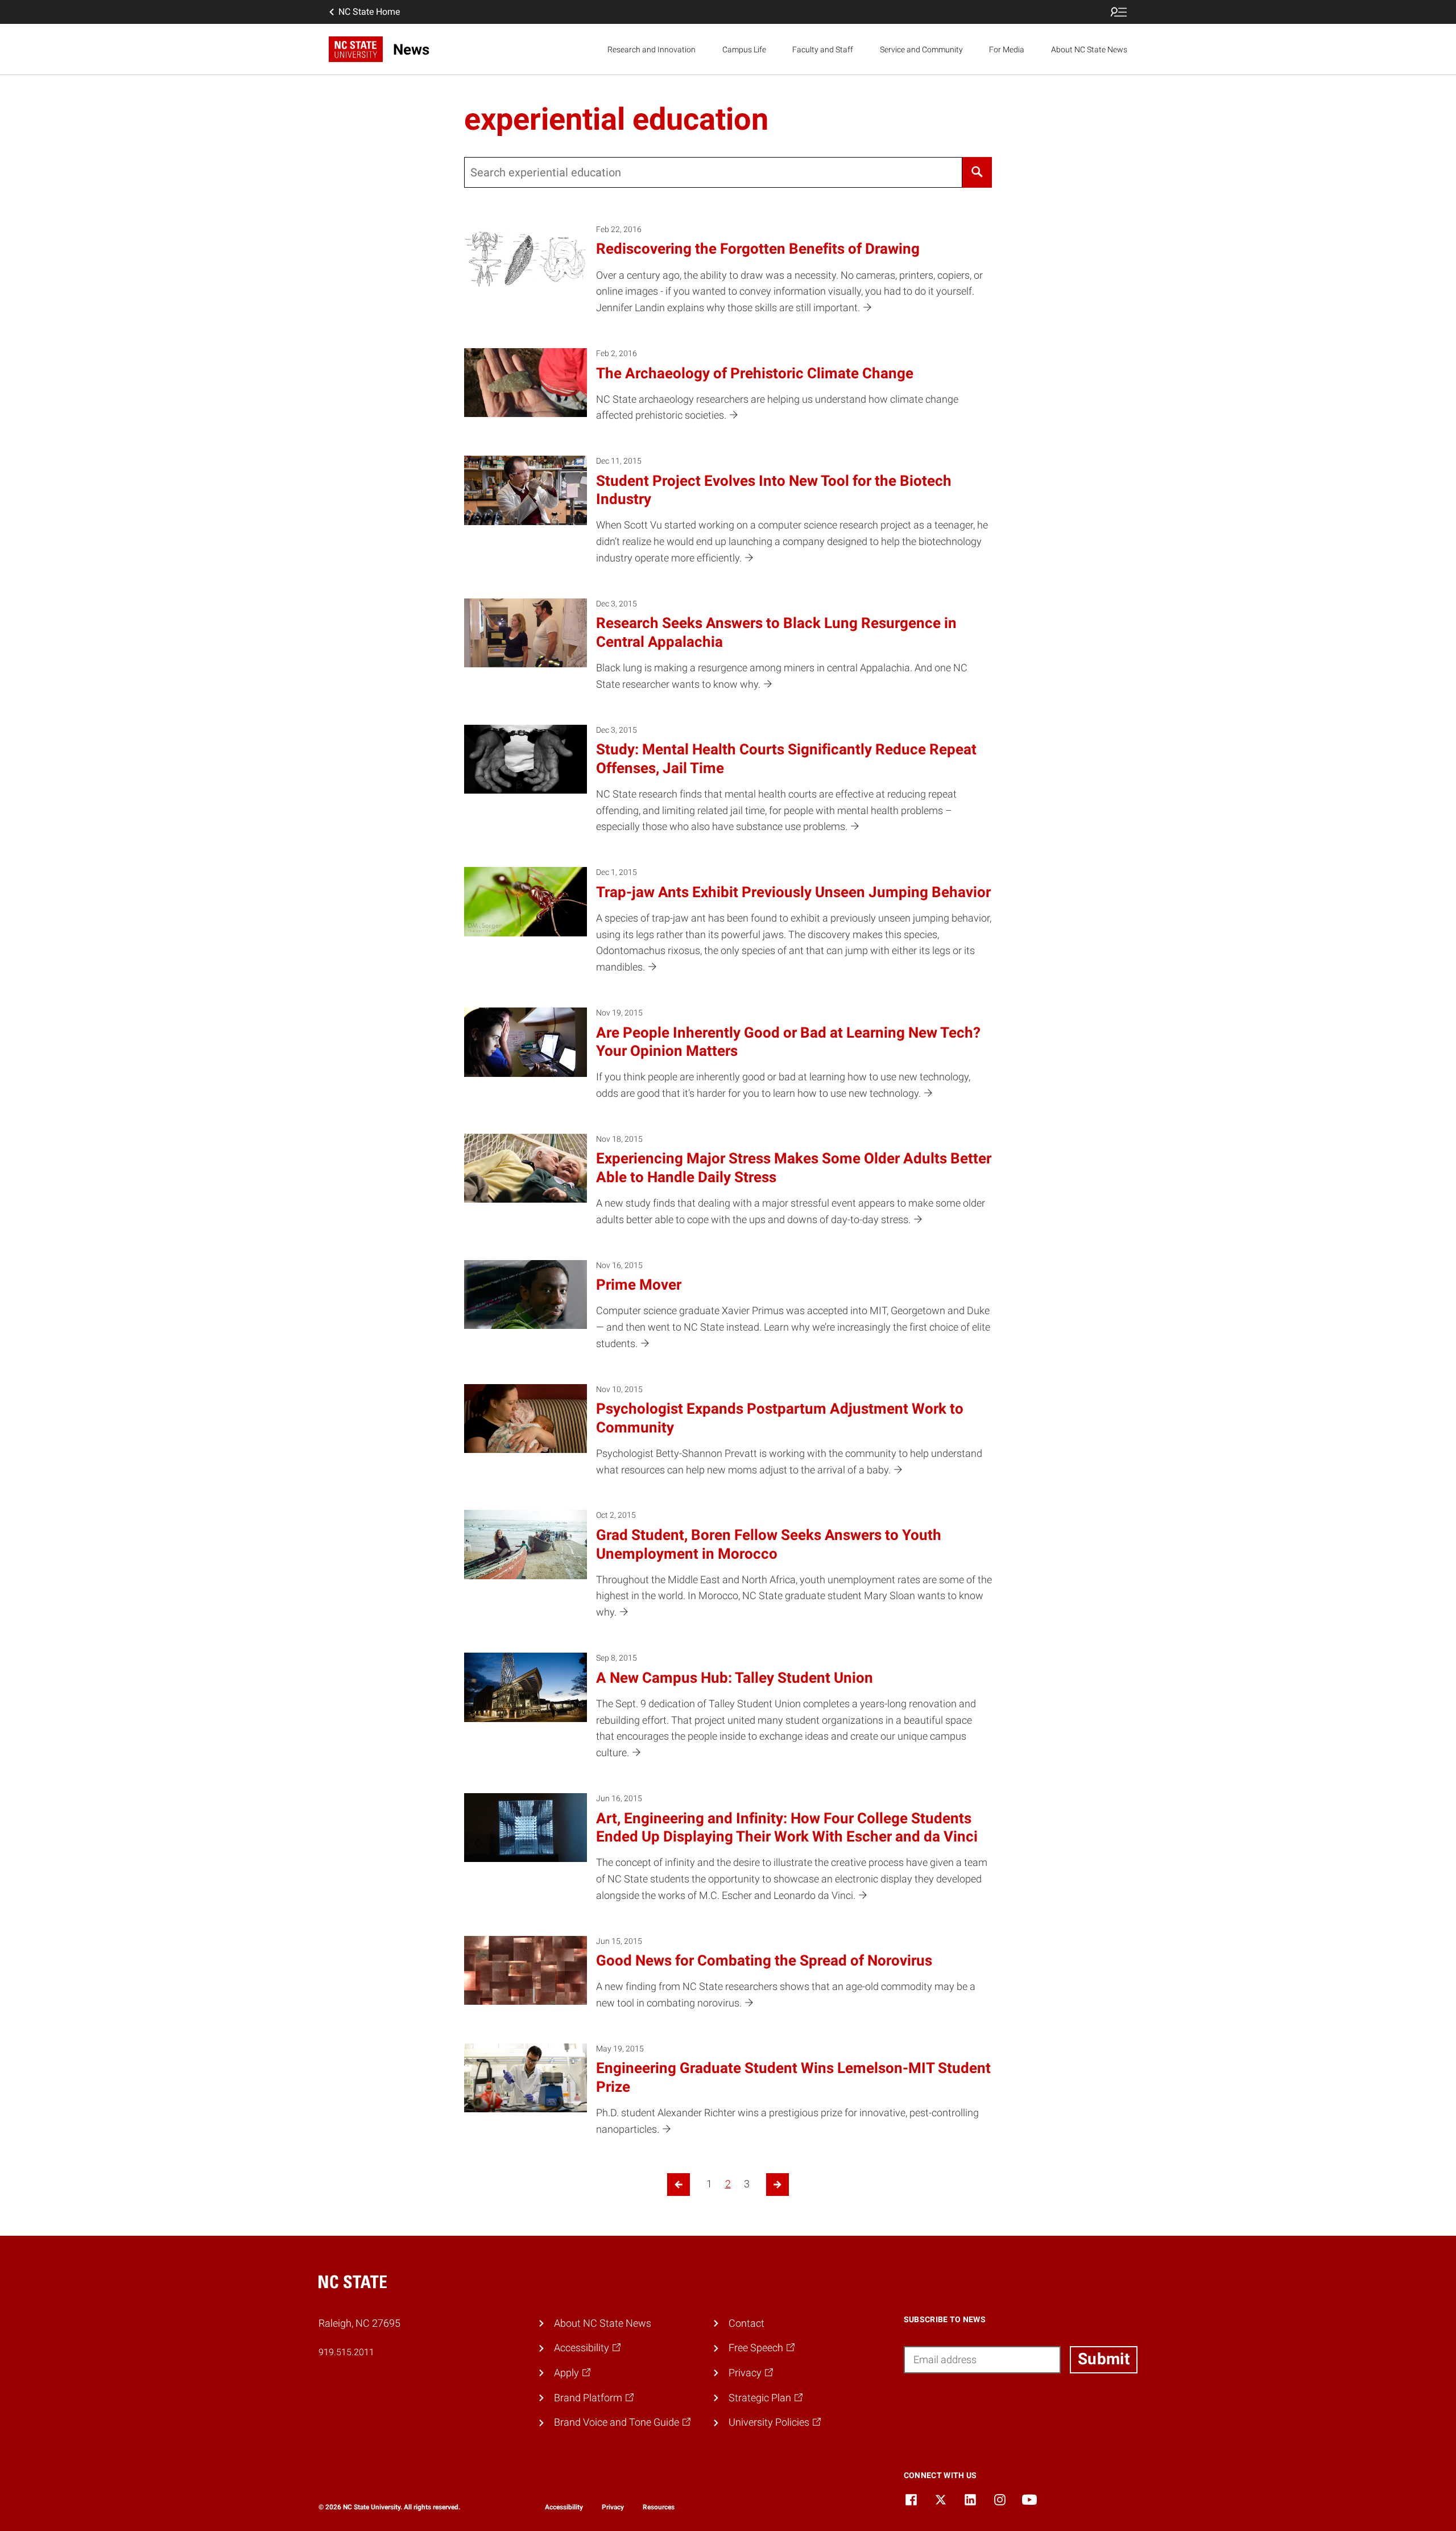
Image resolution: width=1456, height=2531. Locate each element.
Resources (659, 2507)
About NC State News (1089, 49)
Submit (1104, 2359)
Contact (746, 2323)
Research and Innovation (652, 49)
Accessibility (564, 2507)
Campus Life (744, 49)
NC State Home (369, 12)
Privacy (613, 2507)
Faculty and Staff (823, 49)
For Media (1007, 49)
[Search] (977, 172)
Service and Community (921, 49)
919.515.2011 (346, 2352)
